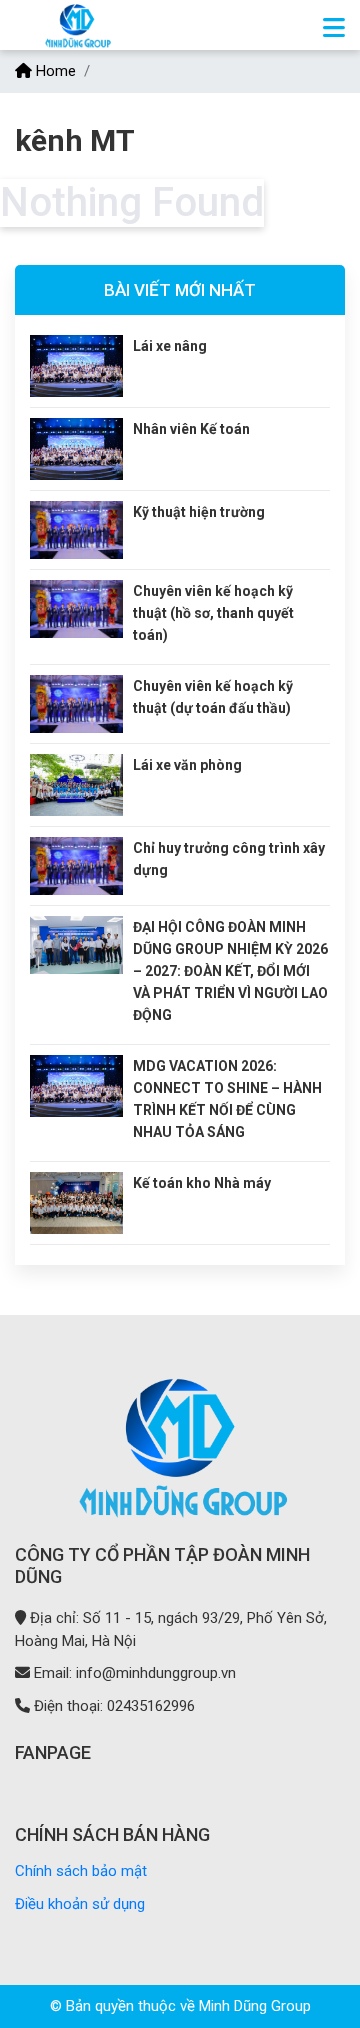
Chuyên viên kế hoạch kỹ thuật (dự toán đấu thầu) (213, 697)
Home (54, 71)
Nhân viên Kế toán (191, 429)
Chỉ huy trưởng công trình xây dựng (229, 859)
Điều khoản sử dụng (80, 1904)
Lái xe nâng (170, 346)
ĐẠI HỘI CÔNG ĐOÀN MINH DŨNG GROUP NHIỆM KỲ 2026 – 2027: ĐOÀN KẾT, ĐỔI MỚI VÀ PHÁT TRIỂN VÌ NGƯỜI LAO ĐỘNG (230, 971)
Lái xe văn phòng (187, 765)
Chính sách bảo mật (81, 1871)
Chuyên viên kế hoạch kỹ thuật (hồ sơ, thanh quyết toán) (213, 613)
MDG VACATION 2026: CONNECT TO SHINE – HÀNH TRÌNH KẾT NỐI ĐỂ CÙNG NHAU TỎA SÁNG (227, 1099)
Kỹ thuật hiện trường (199, 512)
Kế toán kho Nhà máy (202, 1183)
